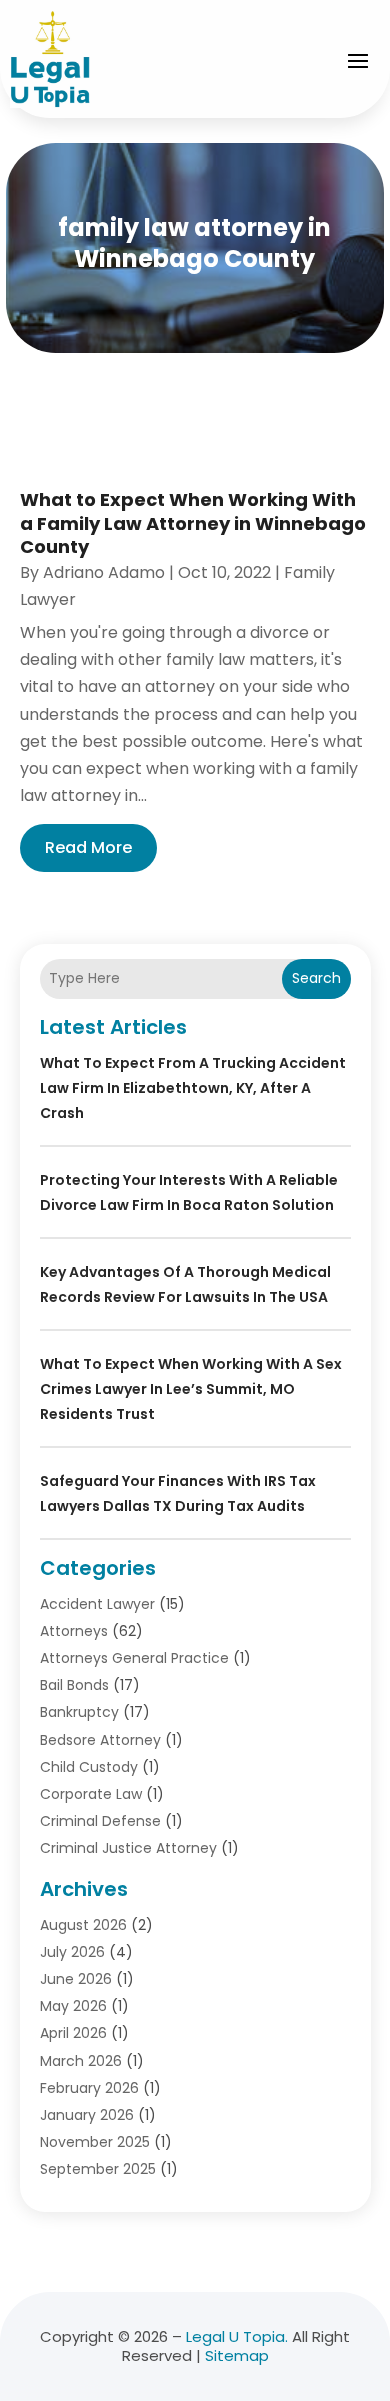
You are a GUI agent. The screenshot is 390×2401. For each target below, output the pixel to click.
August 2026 (83, 1925)
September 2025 (98, 2169)
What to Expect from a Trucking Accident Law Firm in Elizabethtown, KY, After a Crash (193, 1088)
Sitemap (237, 2355)
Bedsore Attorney (100, 1740)
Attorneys (74, 1631)
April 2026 (73, 2033)
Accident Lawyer (97, 1604)
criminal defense (100, 1821)
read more (88, 847)
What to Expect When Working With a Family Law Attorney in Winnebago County (193, 523)
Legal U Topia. (237, 2336)
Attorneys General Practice (134, 1658)
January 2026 (87, 2115)
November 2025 (95, 2142)
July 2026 (72, 1952)
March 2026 (81, 2061)
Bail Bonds (74, 1685)
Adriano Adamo (104, 572)
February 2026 (89, 2088)
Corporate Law (91, 1794)
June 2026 (76, 1979)
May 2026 (73, 2006)
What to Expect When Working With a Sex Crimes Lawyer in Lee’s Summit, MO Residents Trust (191, 1389)
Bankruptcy (79, 1712)
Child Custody (89, 1767)
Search (316, 978)
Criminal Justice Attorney (128, 1848)
